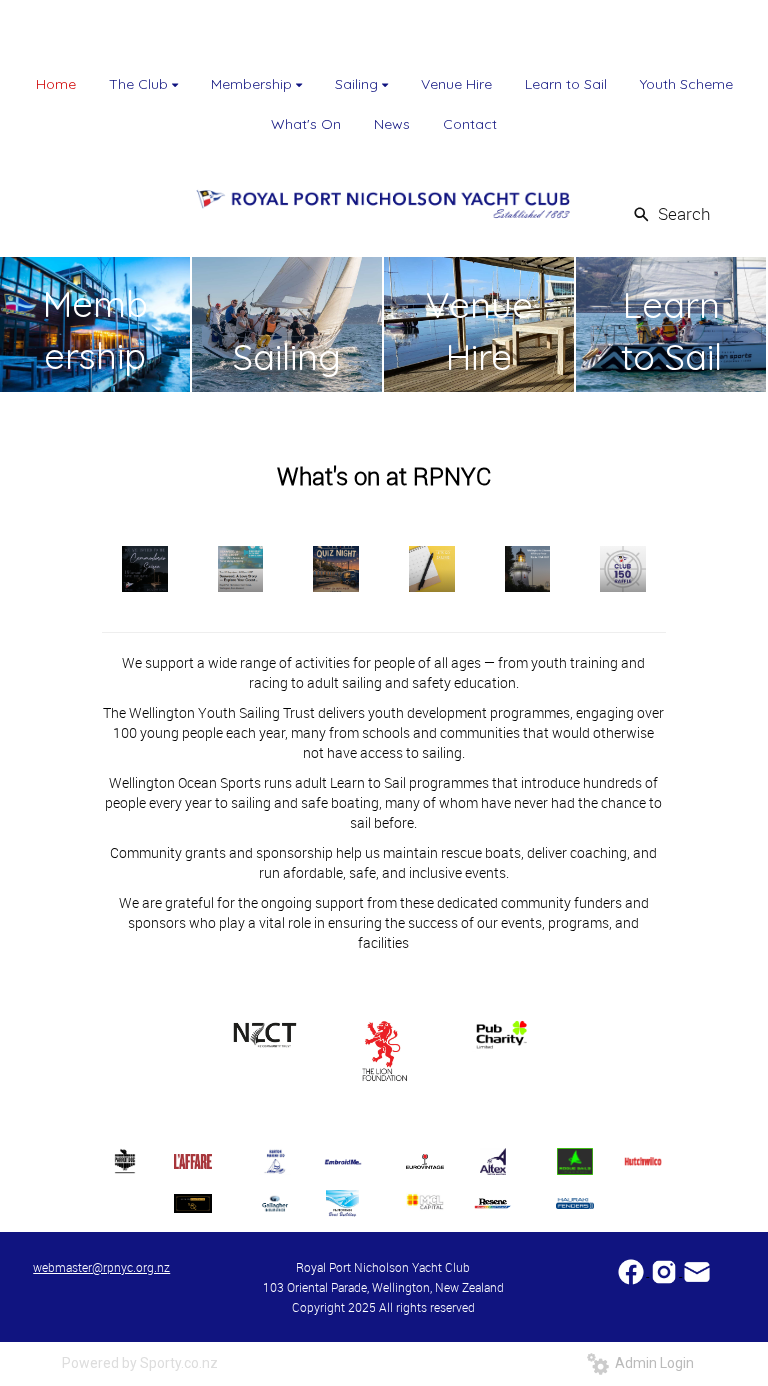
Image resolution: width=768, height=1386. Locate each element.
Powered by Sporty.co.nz (140, 1363)
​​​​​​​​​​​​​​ (632, 1270)
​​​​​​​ (697, 1270)
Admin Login (651, 1363)
